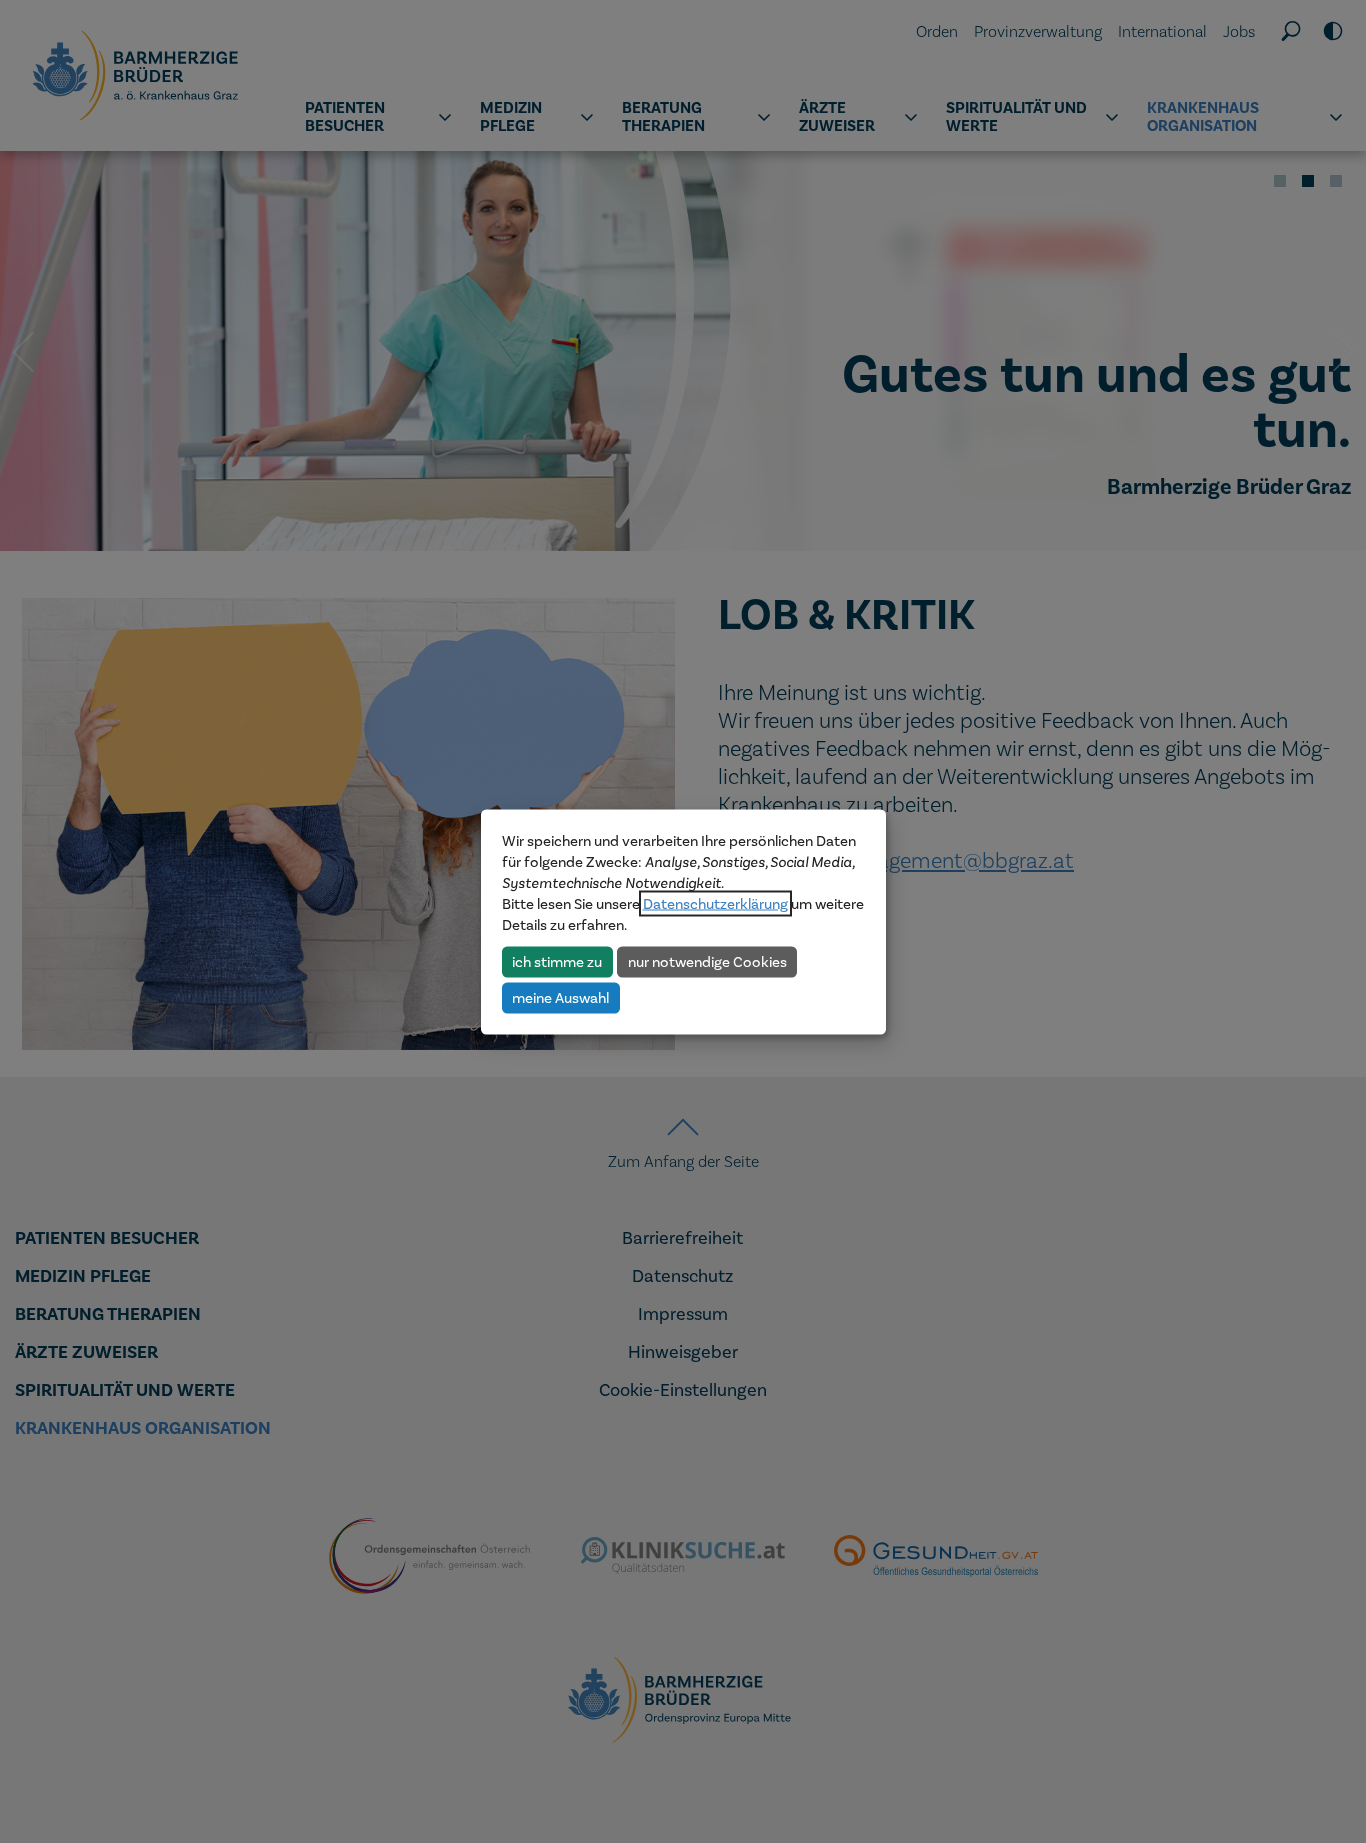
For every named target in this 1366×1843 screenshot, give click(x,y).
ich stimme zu (557, 961)
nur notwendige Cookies (707, 961)
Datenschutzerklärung (715, 903)
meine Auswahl (560, 997)
